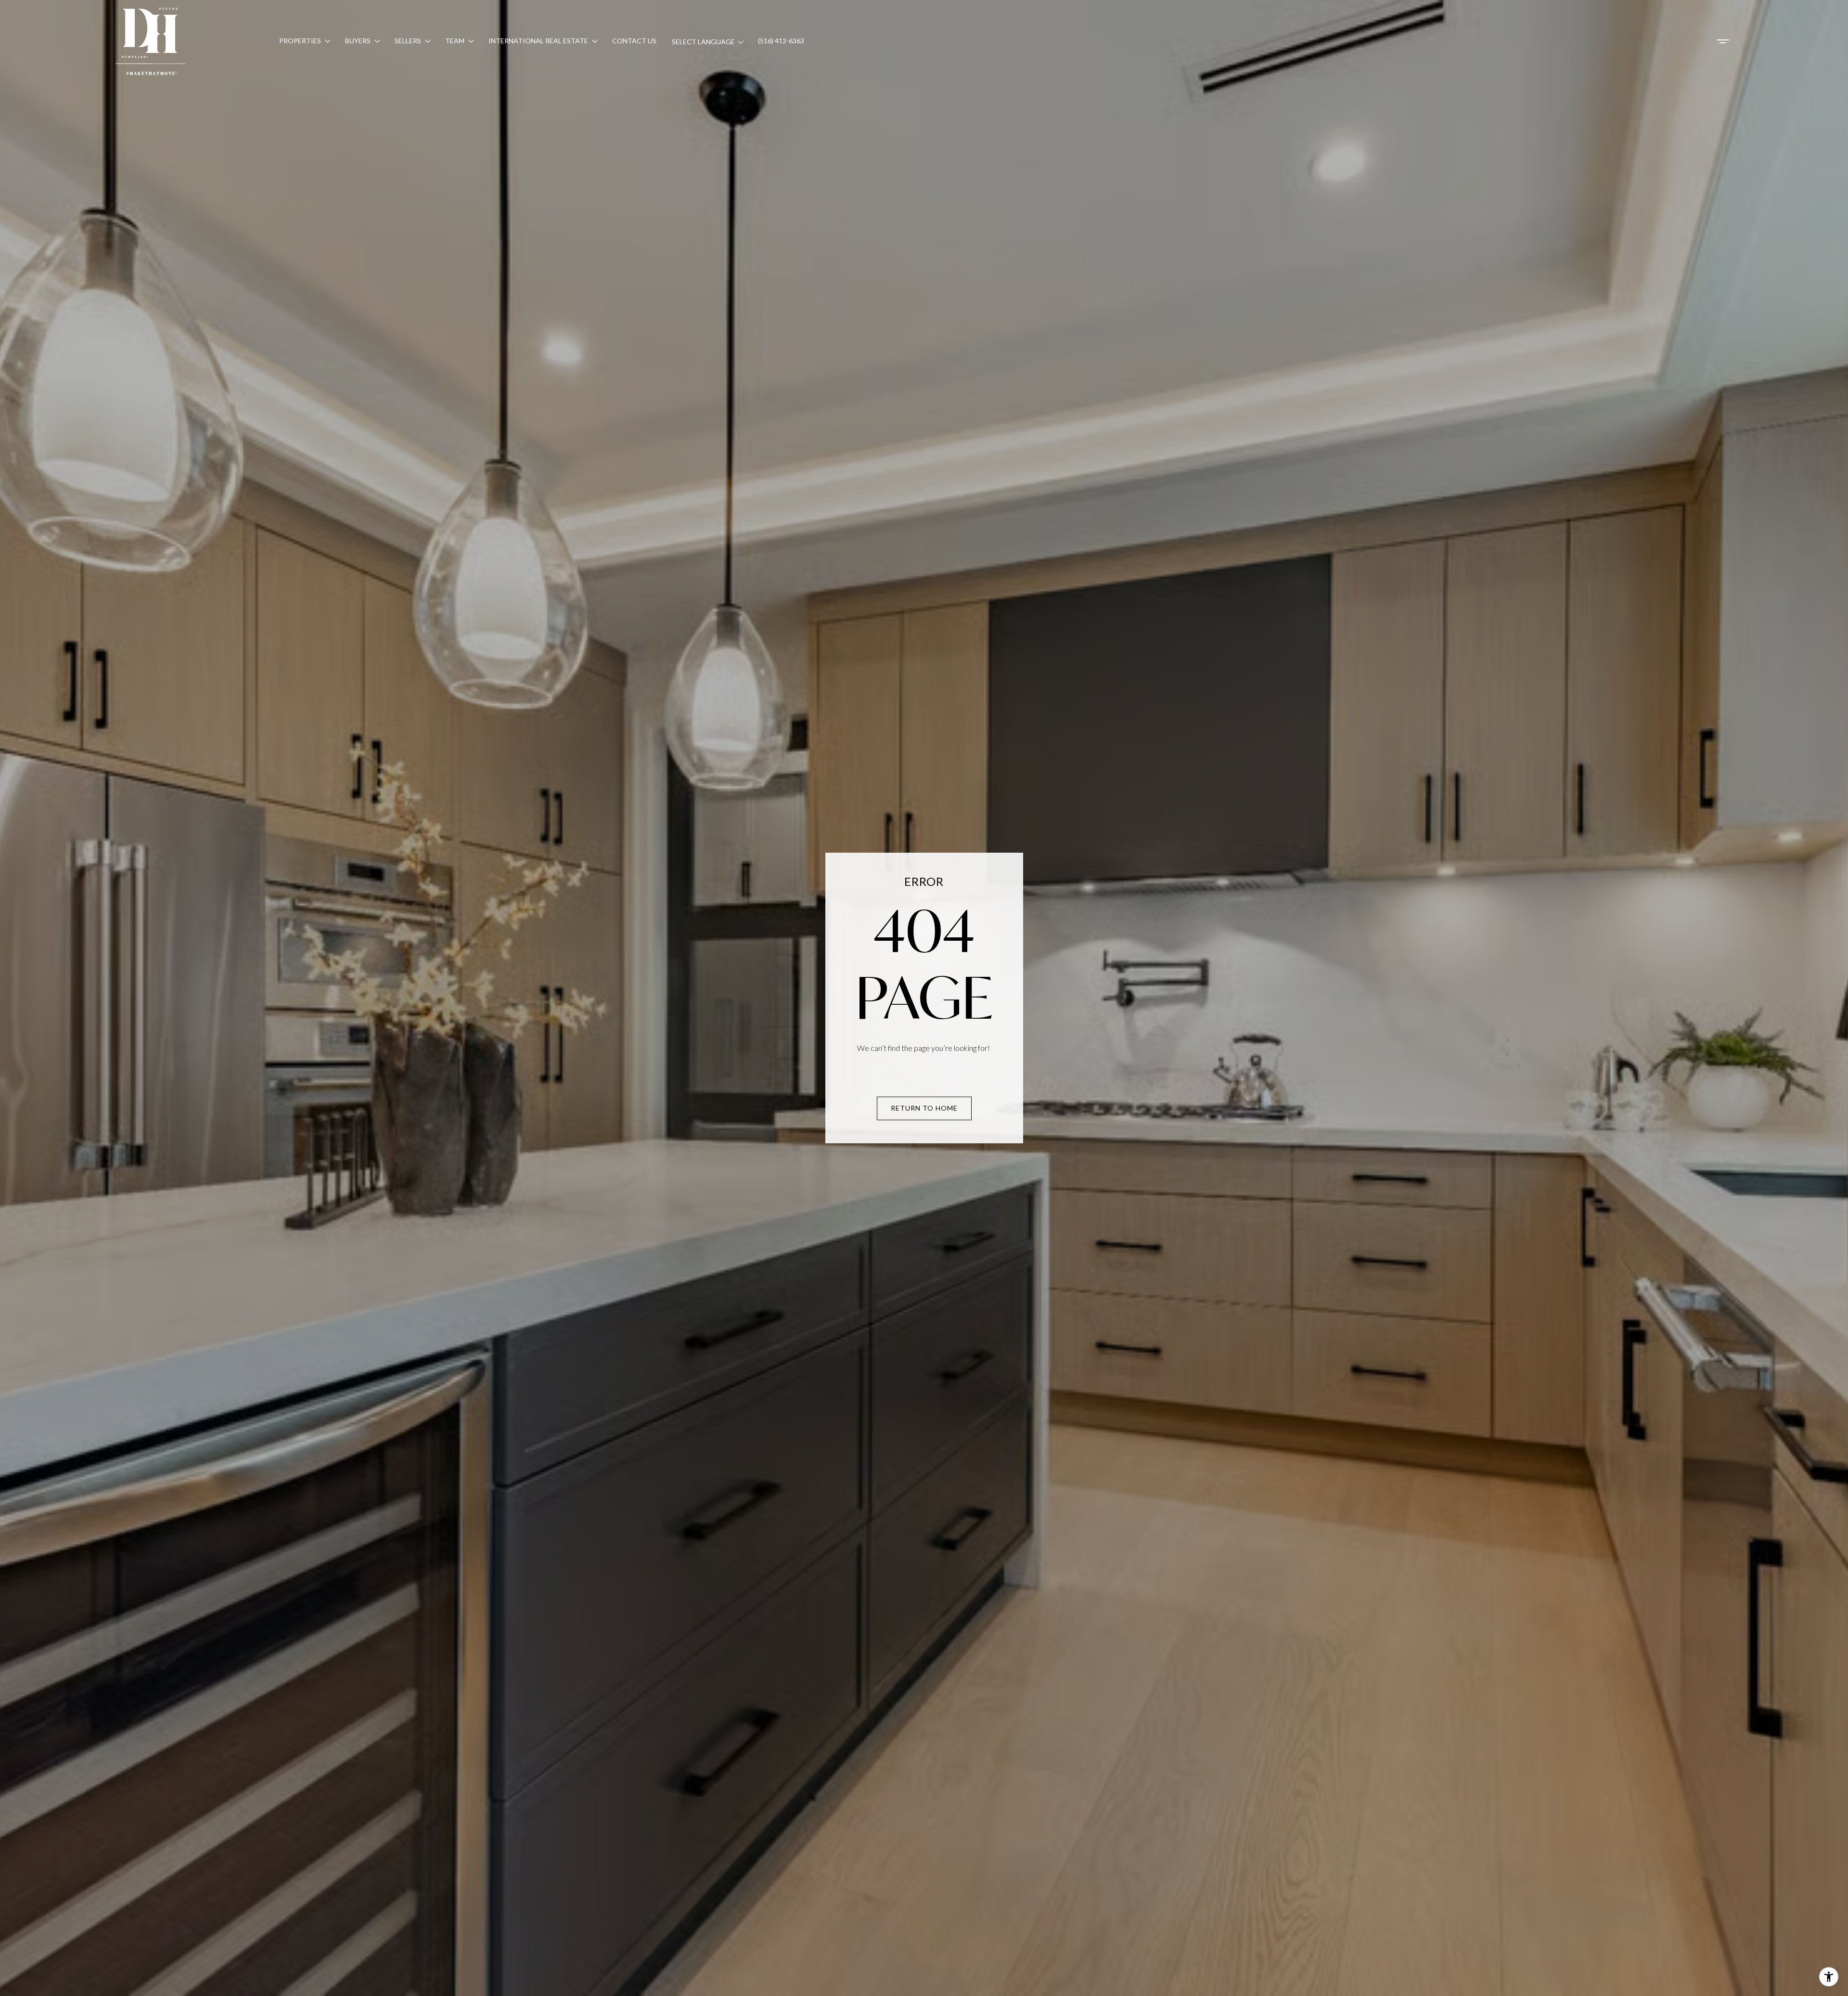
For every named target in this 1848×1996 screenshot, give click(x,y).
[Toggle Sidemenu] (1723, 41)
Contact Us (634, 41)
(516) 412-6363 (781, 41)
